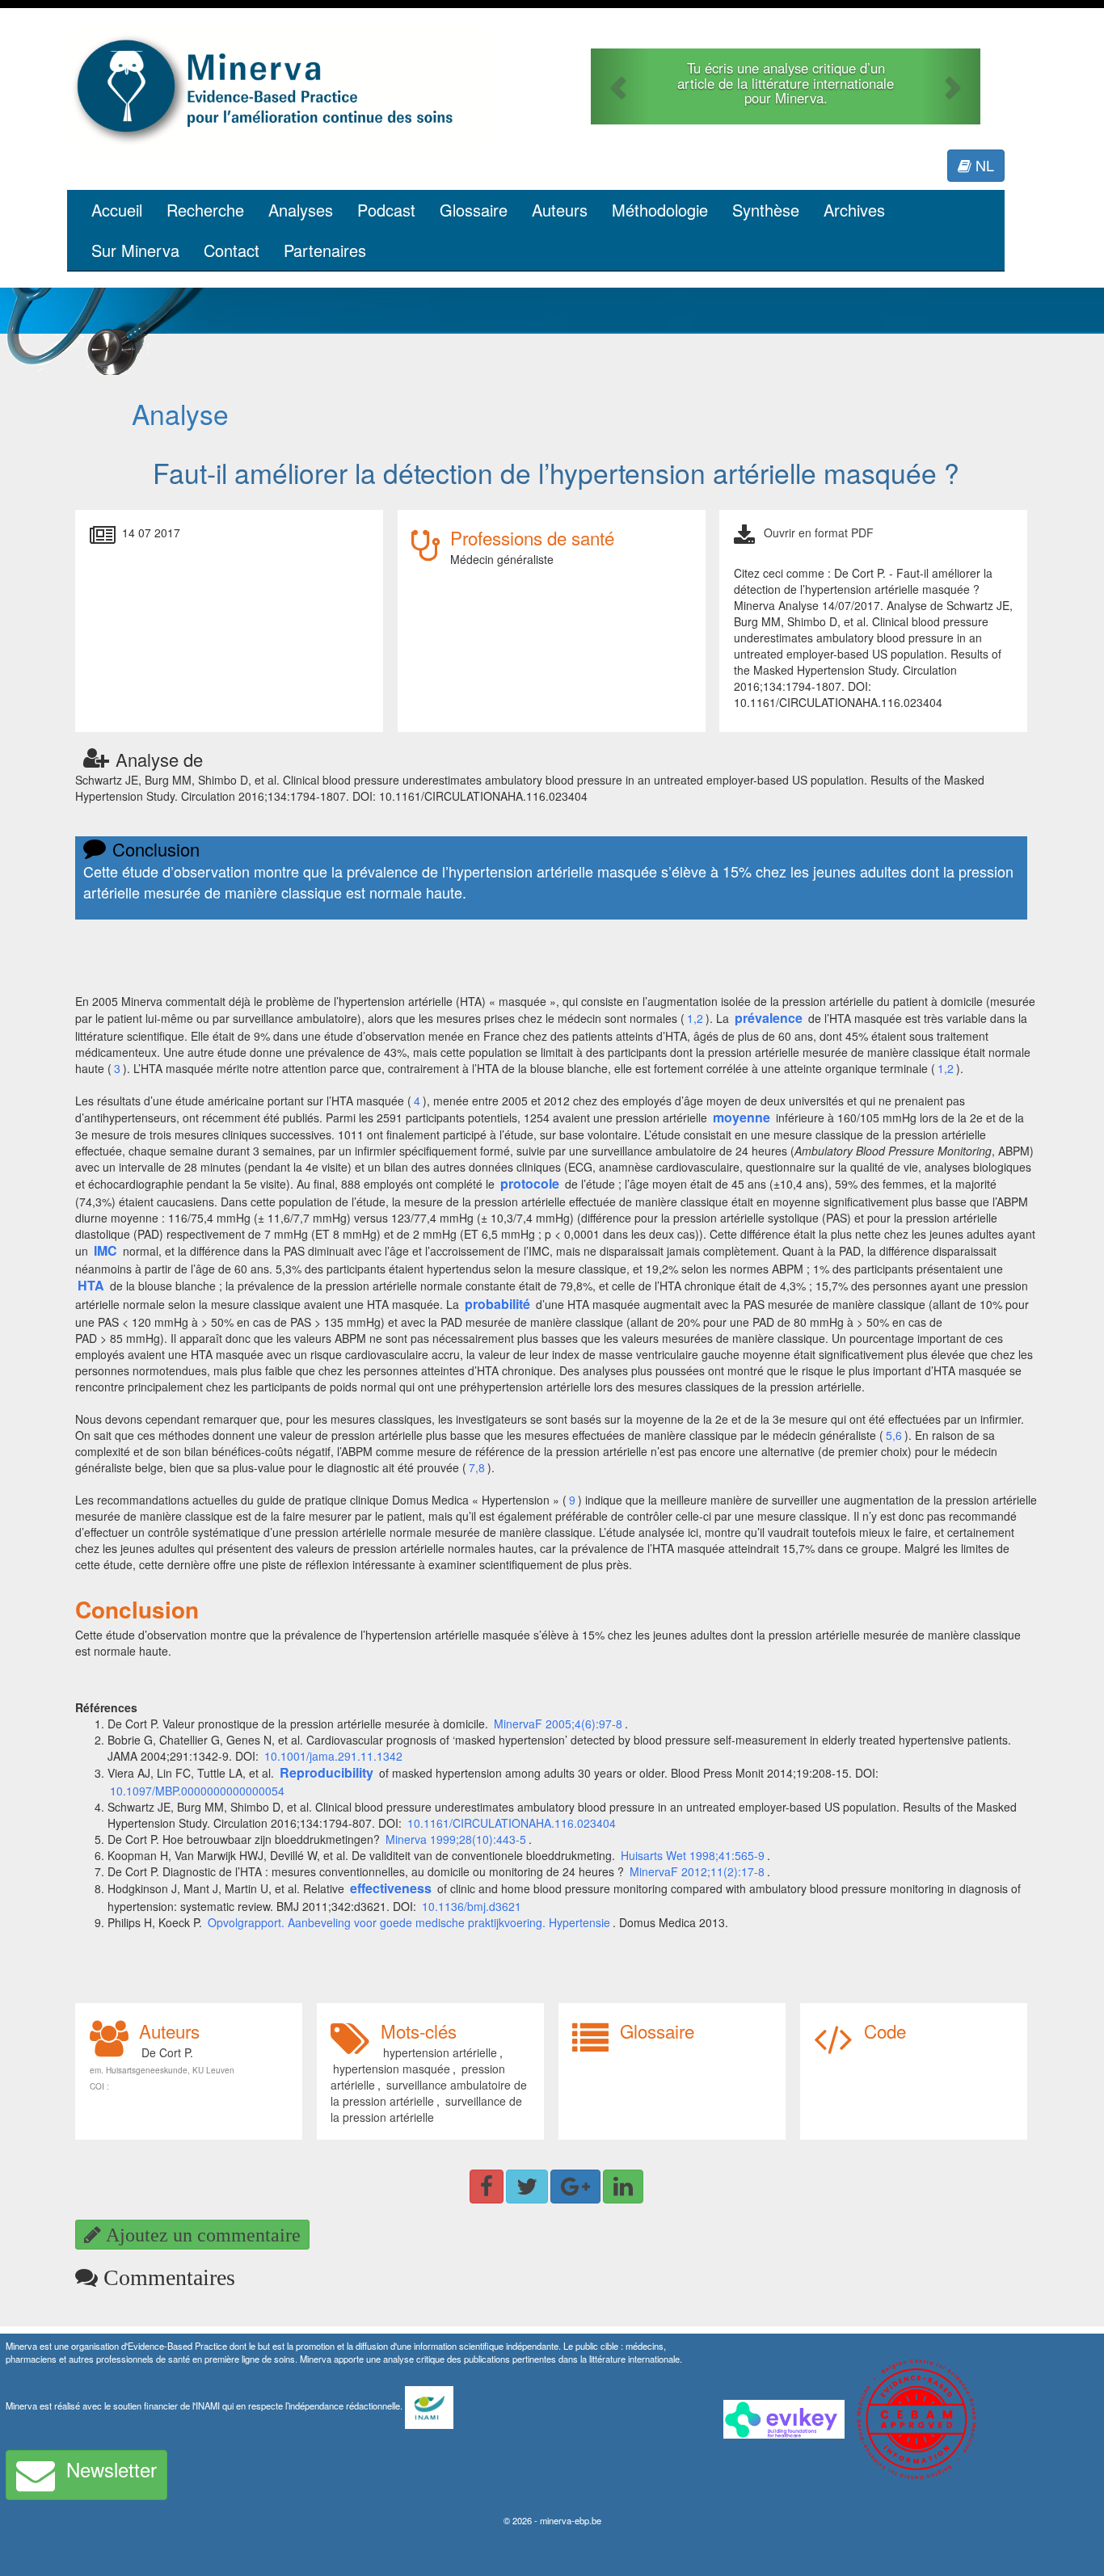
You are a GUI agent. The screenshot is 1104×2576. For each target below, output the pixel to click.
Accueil (117, 210)
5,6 (894, 1435)
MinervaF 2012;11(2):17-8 (697, 1871)
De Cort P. (167, 2052)
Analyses (301, 210)
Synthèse (766, 210)
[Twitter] (527, 2187)
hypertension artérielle (440, 2052)
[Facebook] (487, 2187)
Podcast (386, 210)
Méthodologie (660, 210)
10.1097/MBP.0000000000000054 (197, 1791)
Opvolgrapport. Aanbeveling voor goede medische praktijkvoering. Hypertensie (409, 1922)
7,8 (477, 1467)
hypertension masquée (392, 2069)
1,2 (695, 1018)
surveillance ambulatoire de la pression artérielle (429, 2093)
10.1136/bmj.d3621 (472, 1906)
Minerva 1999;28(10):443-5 (456, 1839)
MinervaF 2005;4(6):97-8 (558, 1724)
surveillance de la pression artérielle (426, 2109)
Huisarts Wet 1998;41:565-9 (693, 1855)
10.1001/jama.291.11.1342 (333, 1756)
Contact (232, 250)
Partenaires (325, 250)
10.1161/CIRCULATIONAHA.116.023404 (512, 1823)
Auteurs (560, 210)
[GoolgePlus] (575, 2187)
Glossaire (474, 210)
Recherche (205, 210)
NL (983, 165)
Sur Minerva (135, 250)
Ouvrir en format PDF (819, 532)
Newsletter (112, 2469)
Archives (854, 210)
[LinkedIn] (623, 2187)
